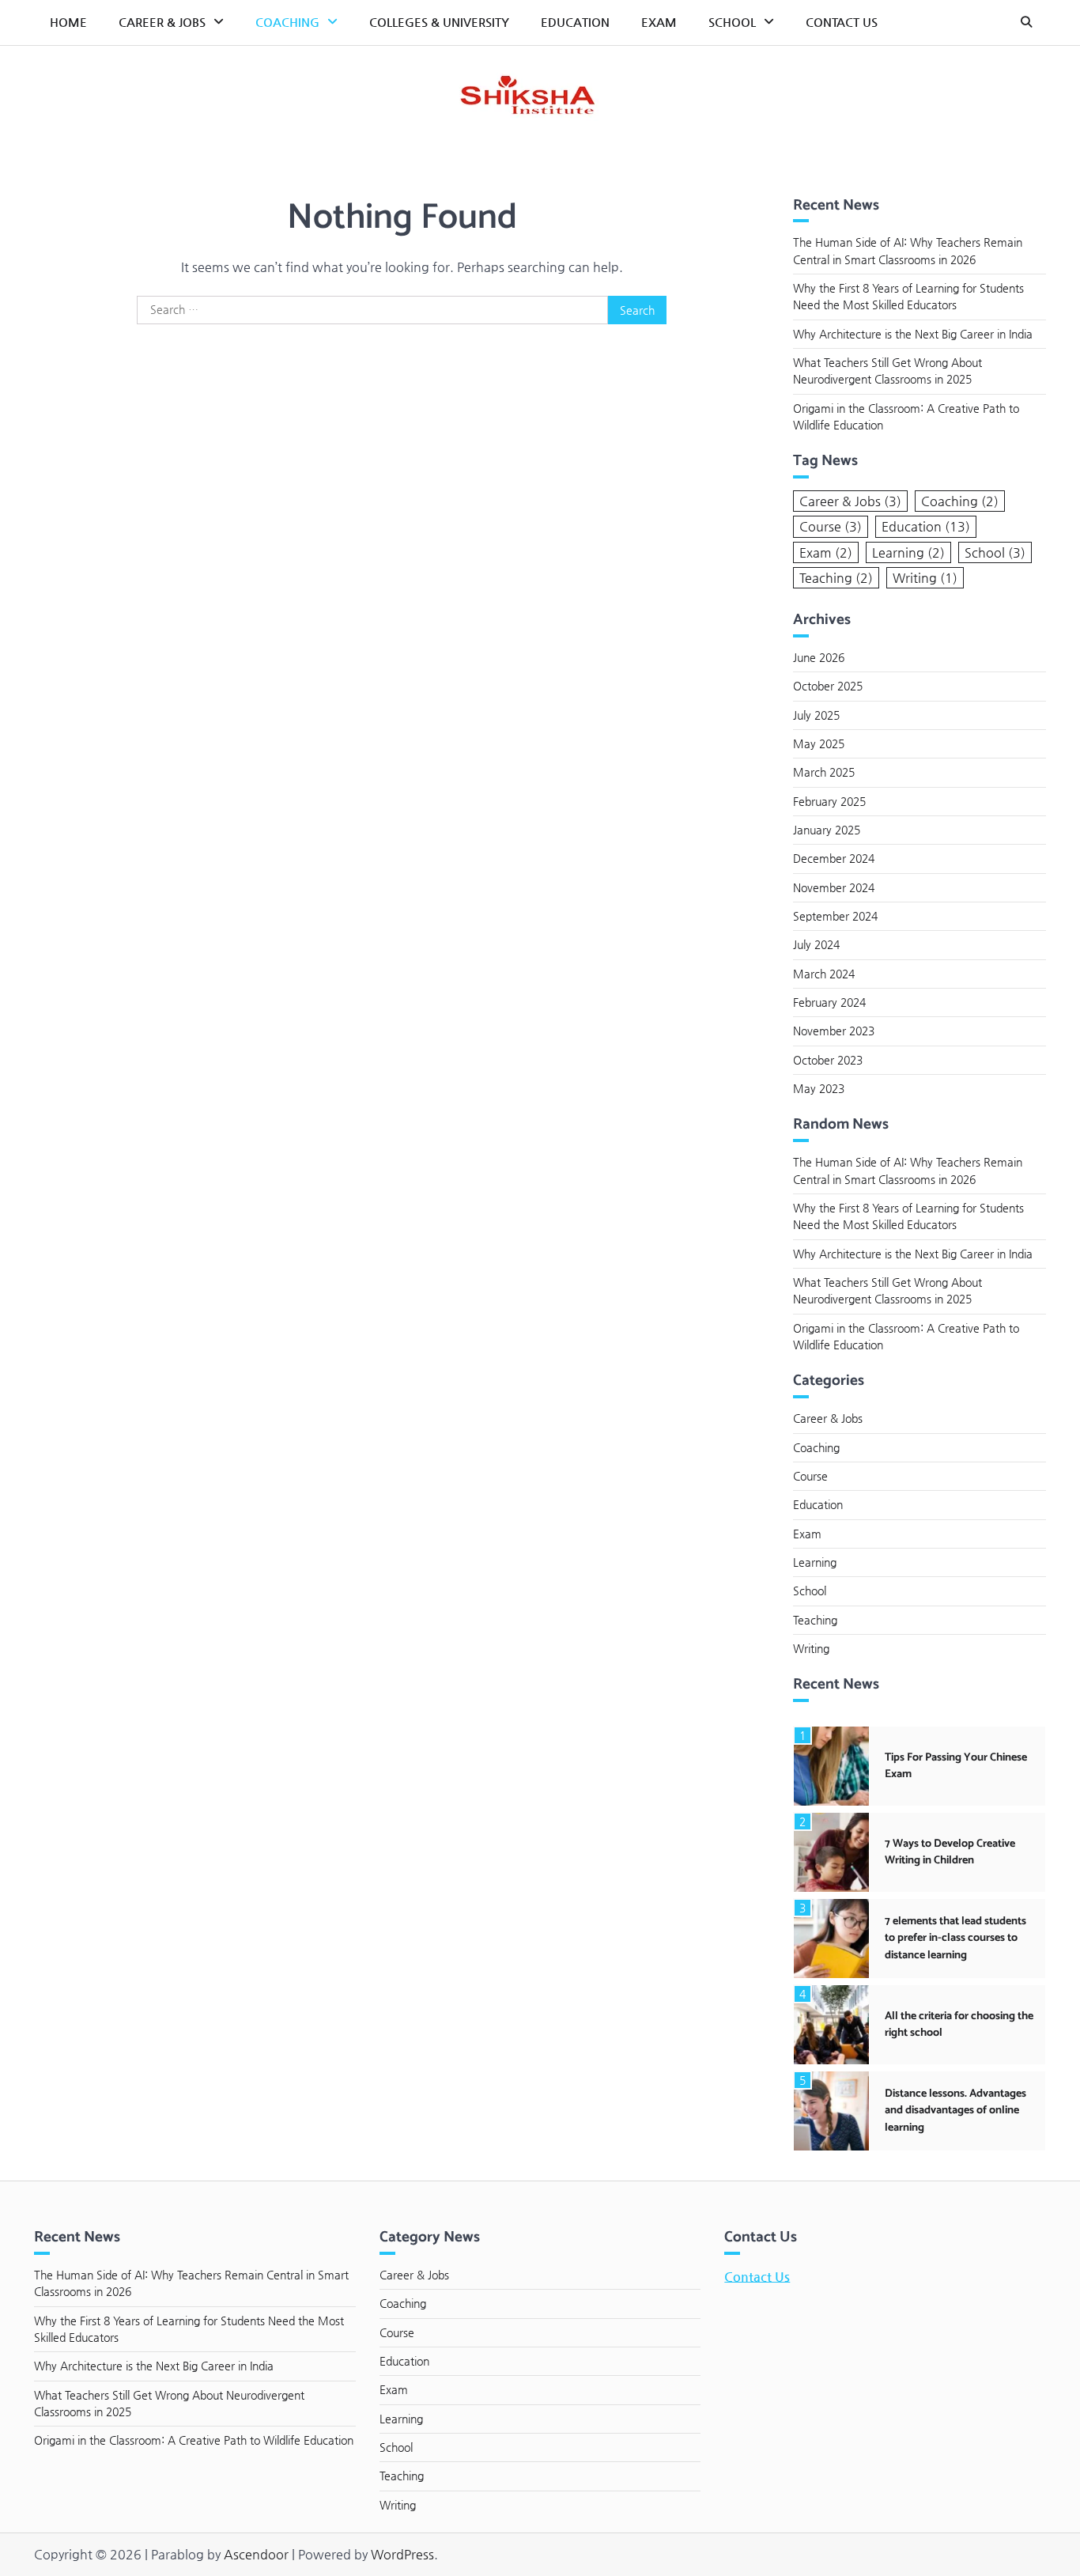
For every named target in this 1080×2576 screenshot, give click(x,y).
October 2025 (828, 686)
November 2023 (834, 1031)
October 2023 (828, 1060)
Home (68, 22)
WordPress (402, 2554)
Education (575, 22)
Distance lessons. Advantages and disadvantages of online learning (955, 2111)
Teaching (836, 578)
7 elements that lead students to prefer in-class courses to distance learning (955, 1938)
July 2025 (816, 715)
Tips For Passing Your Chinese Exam (956, 1766)
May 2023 (819, 1088)
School (732, 22)
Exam (659, 22)
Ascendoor (256, 2554)
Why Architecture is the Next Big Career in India (913, 334)
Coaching (287, 22)
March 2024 (824, 974)
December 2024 (834, 858)
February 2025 (829, 801)
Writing (925, 578)
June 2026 (819, 657)
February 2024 (829, 1002)
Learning (908, 552)
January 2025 (827, 830)
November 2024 (834, 887)
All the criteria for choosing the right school (959, 2024)
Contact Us (842, 22)
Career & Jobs (162, 22)
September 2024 (835, 916)
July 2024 (816, 944)
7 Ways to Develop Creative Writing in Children (950, 1852)
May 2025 (819, 743)
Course (831, 526)
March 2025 (824, 772)
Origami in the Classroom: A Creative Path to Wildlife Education (194, 2440)
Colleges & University (439, 22)
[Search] (1026, 22)
